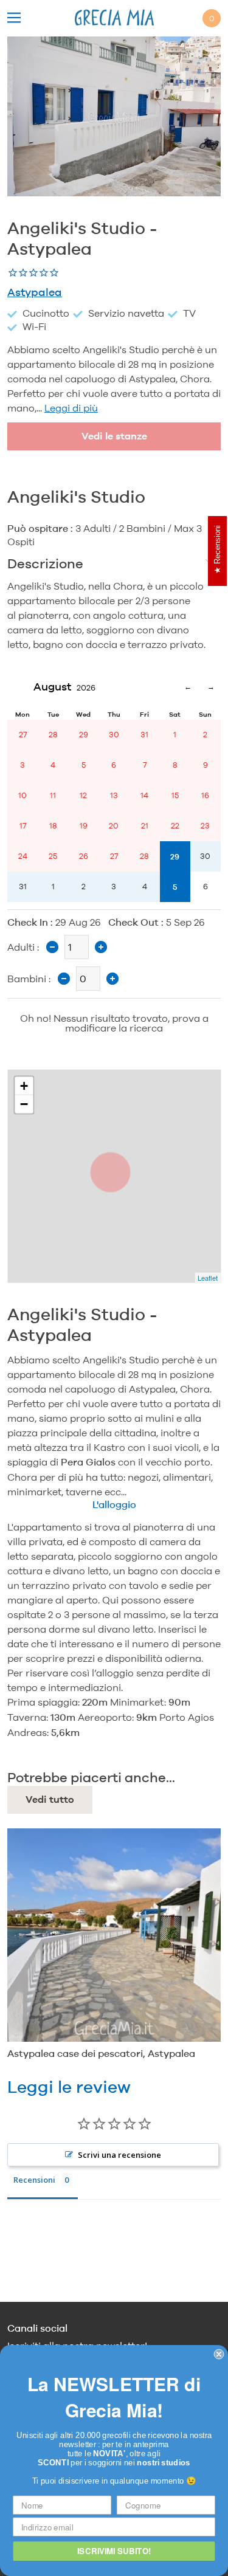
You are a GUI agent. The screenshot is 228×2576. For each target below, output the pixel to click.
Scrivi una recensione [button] (119, 2155)
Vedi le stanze (114, 436)
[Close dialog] (219, 2354)
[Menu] (14, 19)
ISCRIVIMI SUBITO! (114, 2551)
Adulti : (23, 947)
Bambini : (29, 979)
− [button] (24, 1104)
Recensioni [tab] (34, 2180)
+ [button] (24, 1085)
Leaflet (208, 1278)
